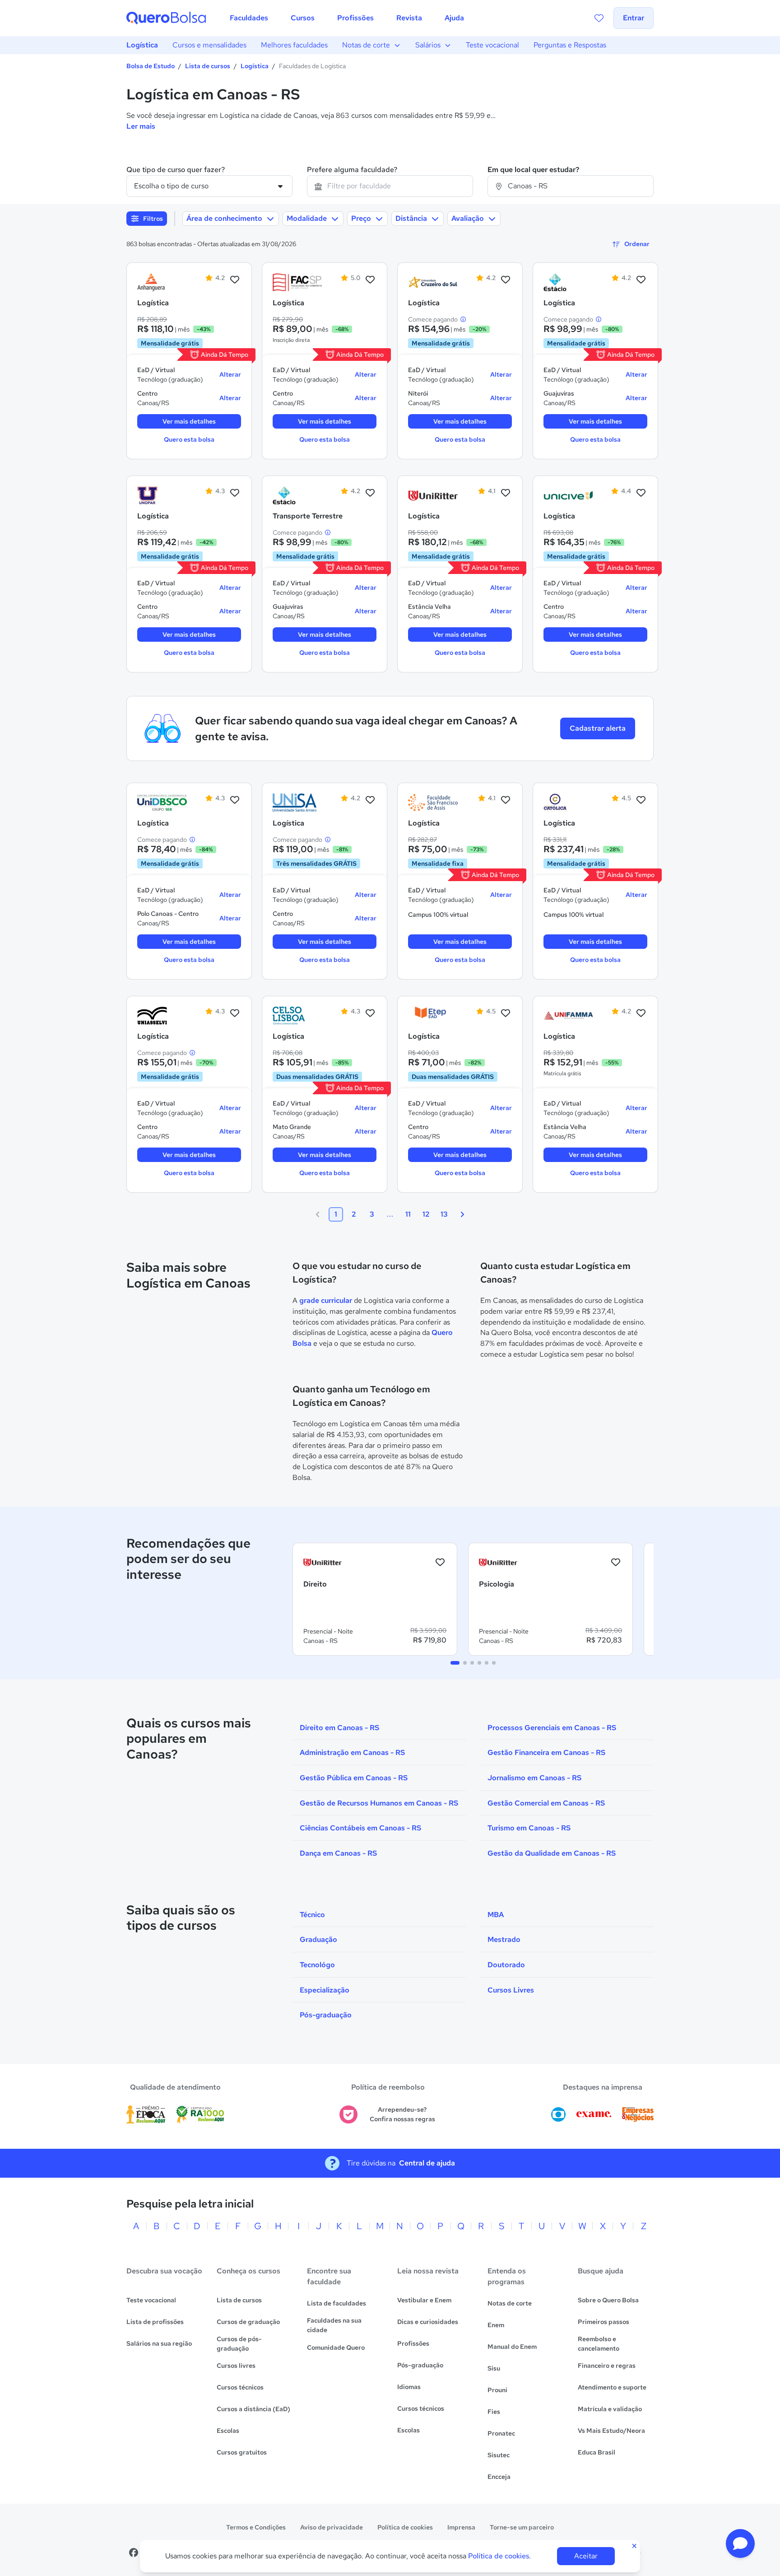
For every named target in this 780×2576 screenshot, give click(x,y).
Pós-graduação (420, 2365)
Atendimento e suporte (612, 2387)
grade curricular (326, 1300)
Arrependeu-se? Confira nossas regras (402, 2114)
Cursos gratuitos (242, 2452)
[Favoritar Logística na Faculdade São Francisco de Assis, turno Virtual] (506, 800)
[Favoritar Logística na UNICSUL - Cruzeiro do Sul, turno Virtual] (506, 280)
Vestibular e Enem (424, 2300)
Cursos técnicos (240, 2387)
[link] (162, 282)
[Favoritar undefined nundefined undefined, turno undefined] (440, 1563)
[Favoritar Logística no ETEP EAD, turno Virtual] (506, 1013)
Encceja (499, 2477)
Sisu (494, 2368)
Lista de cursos (208, 66)
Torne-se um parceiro (522, 2527)
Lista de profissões (155, 2322)
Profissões (413, 2343)
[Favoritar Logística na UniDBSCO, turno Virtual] (235, 800)
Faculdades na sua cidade (334, 2325)
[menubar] (347, 18)
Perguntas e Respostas (570, 45)
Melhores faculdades (294, 45)
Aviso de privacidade (332, 2527)
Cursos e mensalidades (209, 45)
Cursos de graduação (248, 2322)
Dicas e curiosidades (428, 2322)
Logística (142, 45)
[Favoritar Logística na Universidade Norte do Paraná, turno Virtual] (235, 493)
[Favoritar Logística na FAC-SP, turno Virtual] (370, 280)
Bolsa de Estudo (151, 66)
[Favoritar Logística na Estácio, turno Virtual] (641, 280)
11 (408, 1214)
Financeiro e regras (607, 2366)
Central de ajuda (427, 2163)
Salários (428, 45)
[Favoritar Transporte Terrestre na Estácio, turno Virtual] (370, 493)
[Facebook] (134, 2553)
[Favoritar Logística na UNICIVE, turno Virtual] (641, 493)
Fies (494, 2412)
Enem (496, 2325)
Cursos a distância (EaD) (253, 2409)
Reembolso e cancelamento (599, 2344)
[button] (740, 2543)
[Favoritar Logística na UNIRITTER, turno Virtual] (506, 493)
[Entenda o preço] (463, 319)
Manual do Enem (512, 2347)
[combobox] (390, 186)
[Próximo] (462, 1214)
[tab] (455, 1663)
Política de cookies (405, 2527)
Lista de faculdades (337, 2303)
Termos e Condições (256, 2527)
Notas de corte (366, 45)
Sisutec (499, 2455)
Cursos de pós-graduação (239, 2344)
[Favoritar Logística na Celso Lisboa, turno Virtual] (370, 1013)
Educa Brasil (597, 2452)
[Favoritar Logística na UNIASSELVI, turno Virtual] (235, 1013)
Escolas (228, 2431)
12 (426, 1214)
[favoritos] (599, 18)
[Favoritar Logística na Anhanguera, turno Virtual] (235, 280)
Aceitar (586, 2556)
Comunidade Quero (336, 2347)
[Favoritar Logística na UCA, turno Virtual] (641, 800)
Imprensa (461, 2527)
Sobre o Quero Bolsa (608, 2300)
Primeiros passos (604, 2322)
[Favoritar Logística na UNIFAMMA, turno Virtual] (641, 1013)
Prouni (497, 2390)
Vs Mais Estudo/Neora (611, 2431)
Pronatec (501, 2433)
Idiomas (409, 2387)
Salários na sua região (159, 2343)
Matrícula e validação (610, 2409)
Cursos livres (236, 2366)
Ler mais (141, 126)
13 (444, 1214)
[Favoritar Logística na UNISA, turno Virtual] (370, 800)
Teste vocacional (492, 45)
